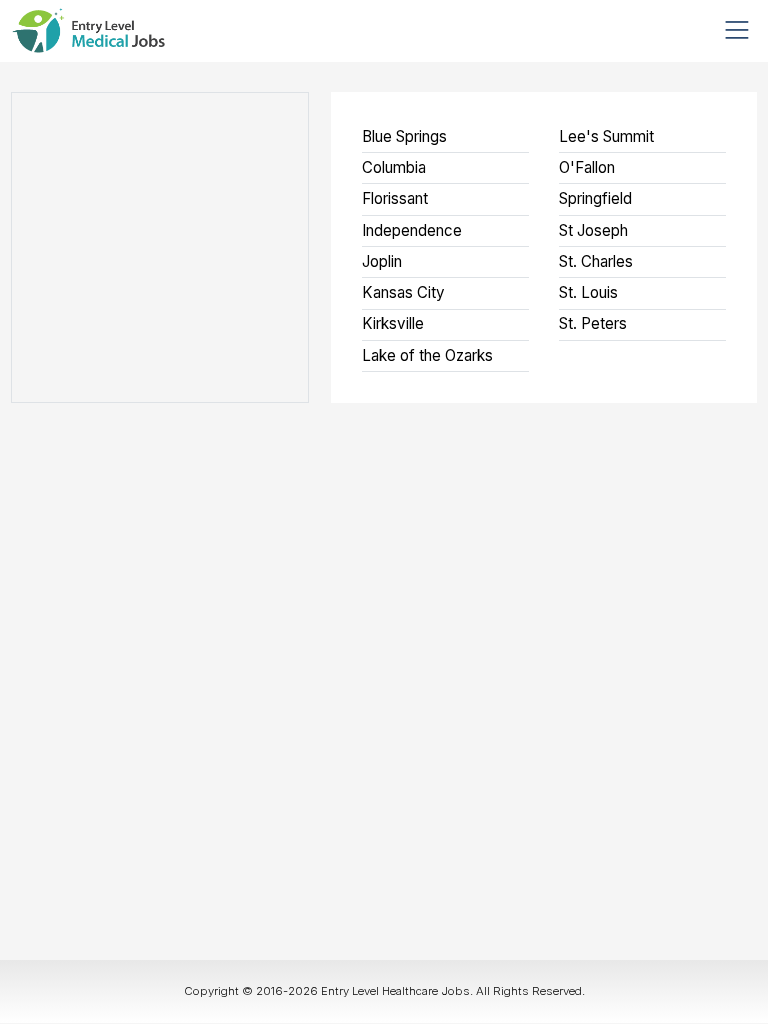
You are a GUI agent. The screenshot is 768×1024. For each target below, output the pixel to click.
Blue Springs (404, 136)
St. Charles (596, 261)
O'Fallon (587, 167)
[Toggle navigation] (737, 30)
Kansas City (403, 292)
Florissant (395, 198)
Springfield (595, 198)
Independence (412, 230)
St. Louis (588, 292)
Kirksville (393, 323)
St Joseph (593, 230)
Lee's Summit (606, 136)
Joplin (382, 261)
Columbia (394, 167)
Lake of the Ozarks (427, 355)
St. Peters (593, 323)
